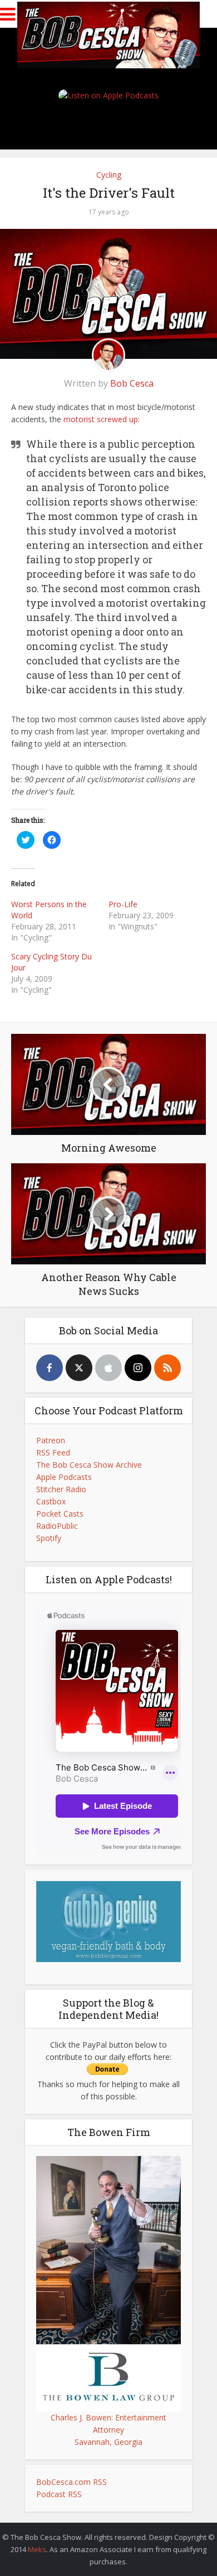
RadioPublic (57, 1526)
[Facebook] (50, 1368)
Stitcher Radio (61, 1489)
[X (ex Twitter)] (79, 1368)
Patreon (51, 1440)
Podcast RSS (59, 2494)
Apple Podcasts (64, 1477)
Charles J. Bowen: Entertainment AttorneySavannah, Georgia (108, 2430)
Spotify (49, 1538)
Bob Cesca (132, 383)
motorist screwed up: (102, 419)
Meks (37, 2549)
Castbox (51, 1501)
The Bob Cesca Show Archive (89, 1465)
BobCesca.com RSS (71, 2482)
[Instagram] (138, 1368)
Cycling (109, 175)
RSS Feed (53, 1452)
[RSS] (167, 1368)
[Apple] (108, 1368)
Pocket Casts (60, 1514)
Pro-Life (123, 904)
